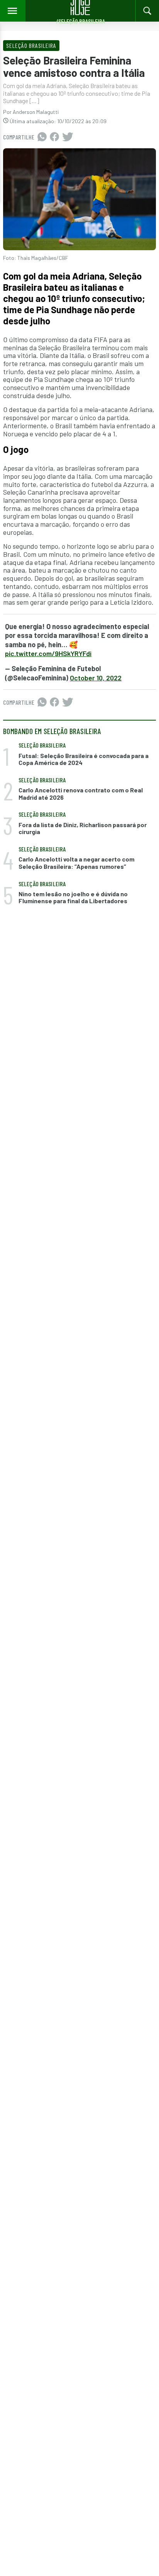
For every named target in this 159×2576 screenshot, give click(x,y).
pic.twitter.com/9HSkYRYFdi (48, 653)
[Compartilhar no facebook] (54, 137)
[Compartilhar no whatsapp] (42, 137)
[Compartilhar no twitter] (68, 137)
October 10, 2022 (96, 678)
